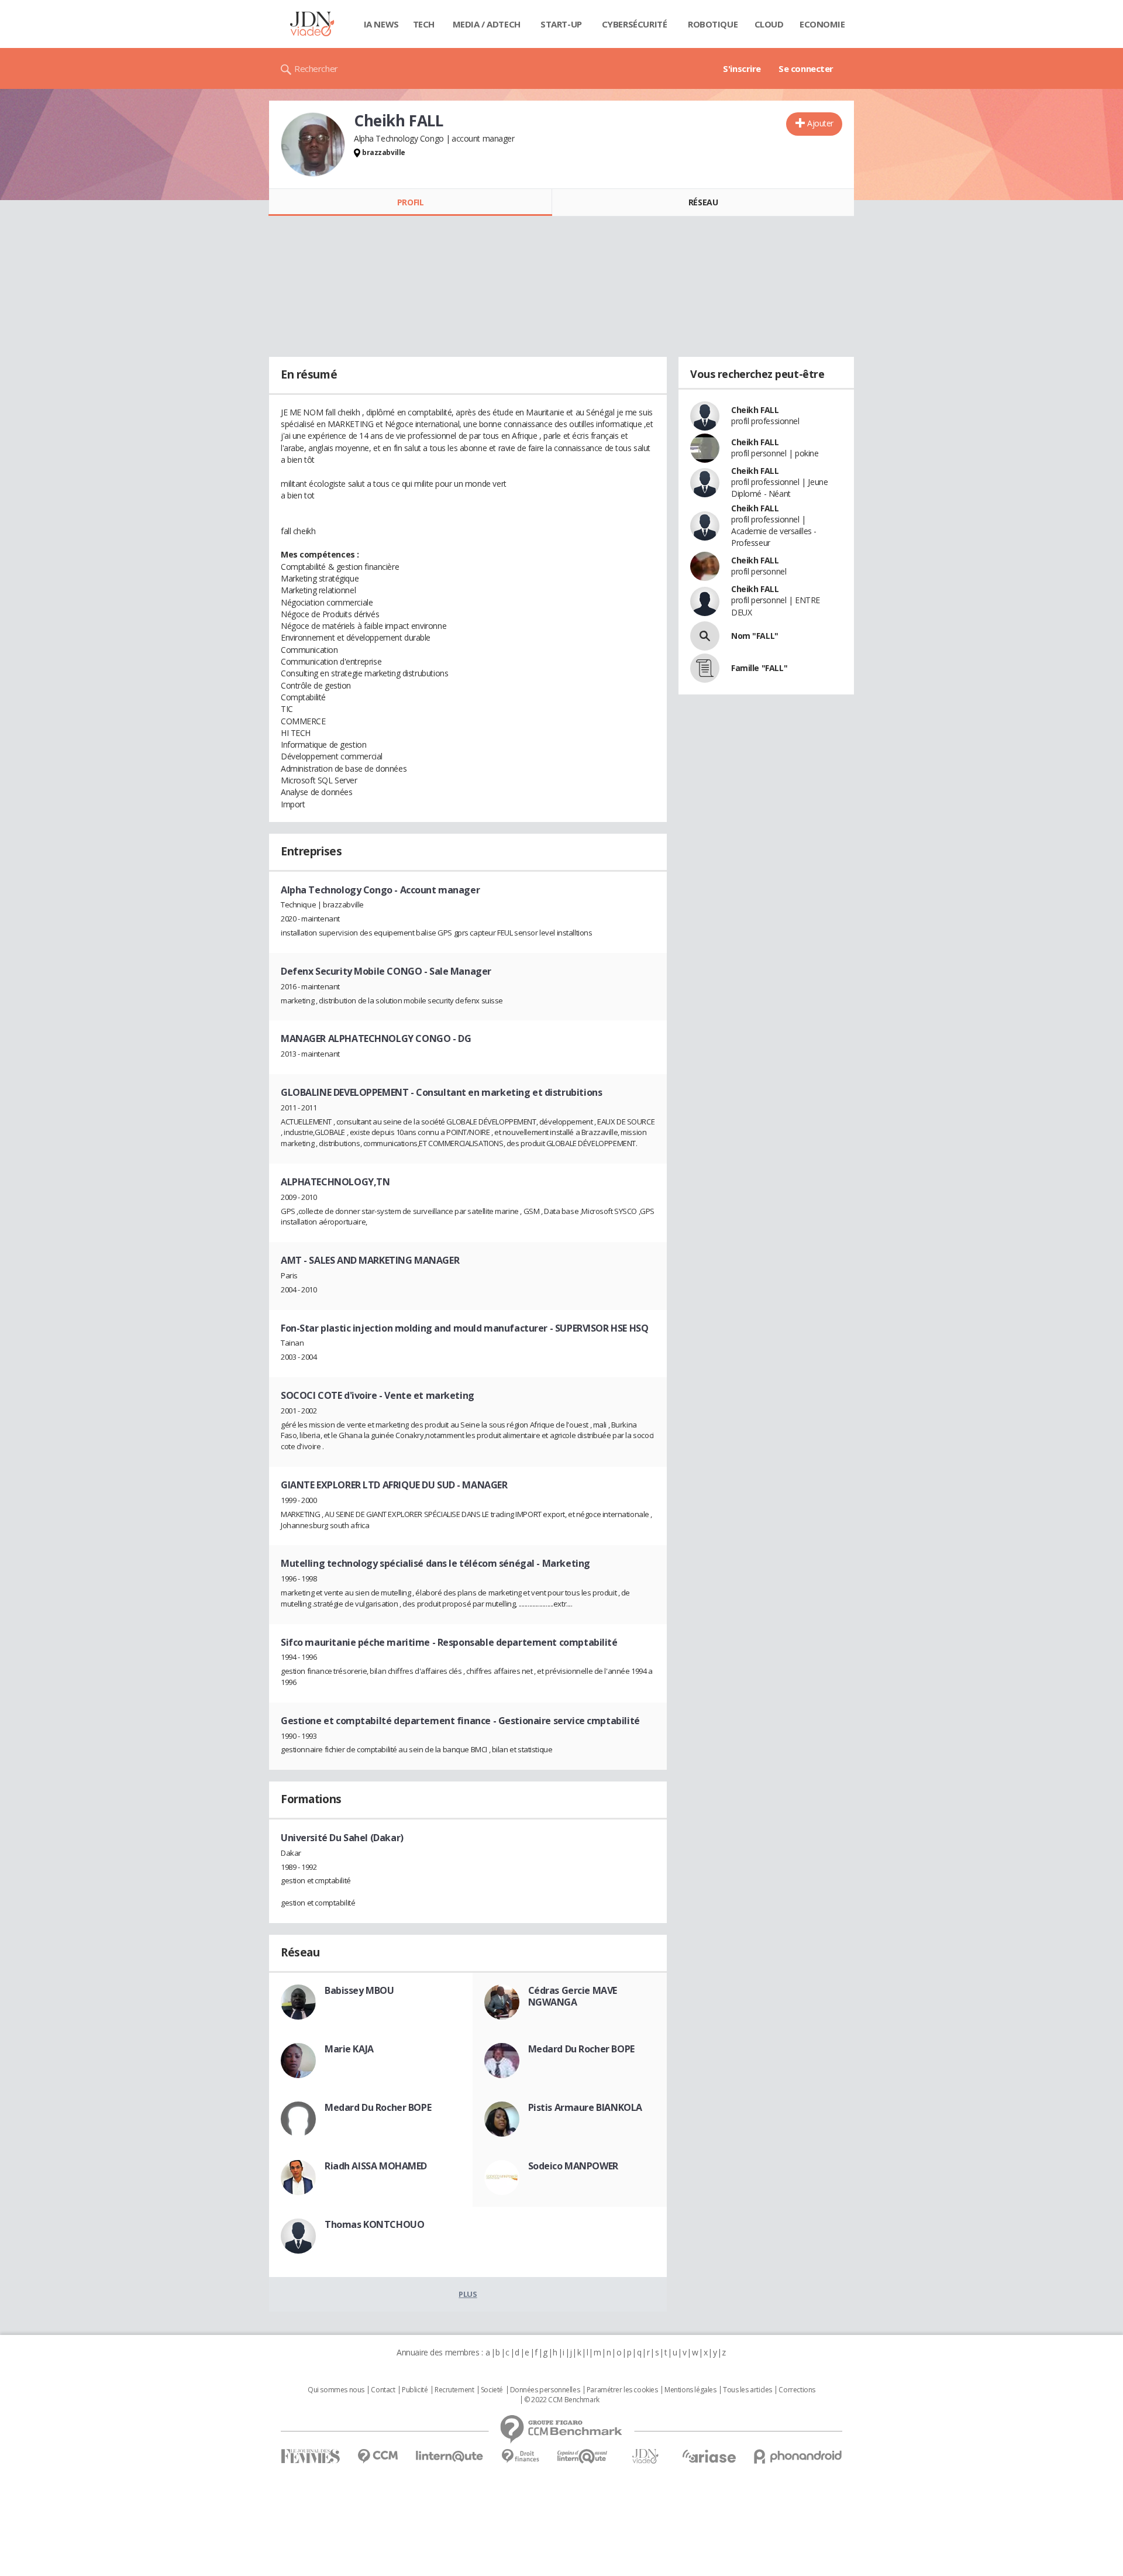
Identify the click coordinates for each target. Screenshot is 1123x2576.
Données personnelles (545, 2390)
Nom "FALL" (755, 636)
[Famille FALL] (705, 668)
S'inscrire (742, 68)
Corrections (797, 2390)
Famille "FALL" (759, 668)
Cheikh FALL (755, 410)
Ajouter (820, 123)
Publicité (415, 2390)
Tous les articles (747, 2390)
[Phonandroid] (798, 2456)
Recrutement (454, 2390)
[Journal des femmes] (310, 2456)
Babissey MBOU (359, 1990)
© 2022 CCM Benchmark (562, 2400)
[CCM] (378, 2456)
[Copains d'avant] (583, 2456)
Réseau (703, 202)
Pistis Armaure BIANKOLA (585, 2107)
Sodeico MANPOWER (573, 2166)
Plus (468, 2294)
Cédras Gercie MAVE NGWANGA (573, 1996)
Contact (383, 2390)
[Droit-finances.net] (520, 2456)
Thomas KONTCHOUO (374, 2224)
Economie (822, 24)
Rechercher (316, 68)
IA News (381, 24)
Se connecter (806, 68)
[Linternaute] (450, 2456)
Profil (410, 202)
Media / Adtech (487, 24)
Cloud (769, 24)
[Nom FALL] (705, 636)
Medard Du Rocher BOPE (581, 2049)
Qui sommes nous (336, 2390)
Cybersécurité (635, 24)
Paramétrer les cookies (622, 2390)
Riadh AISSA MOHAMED (376, 2166)
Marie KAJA (349, 2049)
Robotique (713, 24)
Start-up (561, 24)
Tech (424, 24)
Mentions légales (690, 2390)
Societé (492, 2390)
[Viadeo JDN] (645, 2456)
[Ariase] (709, 2456)
